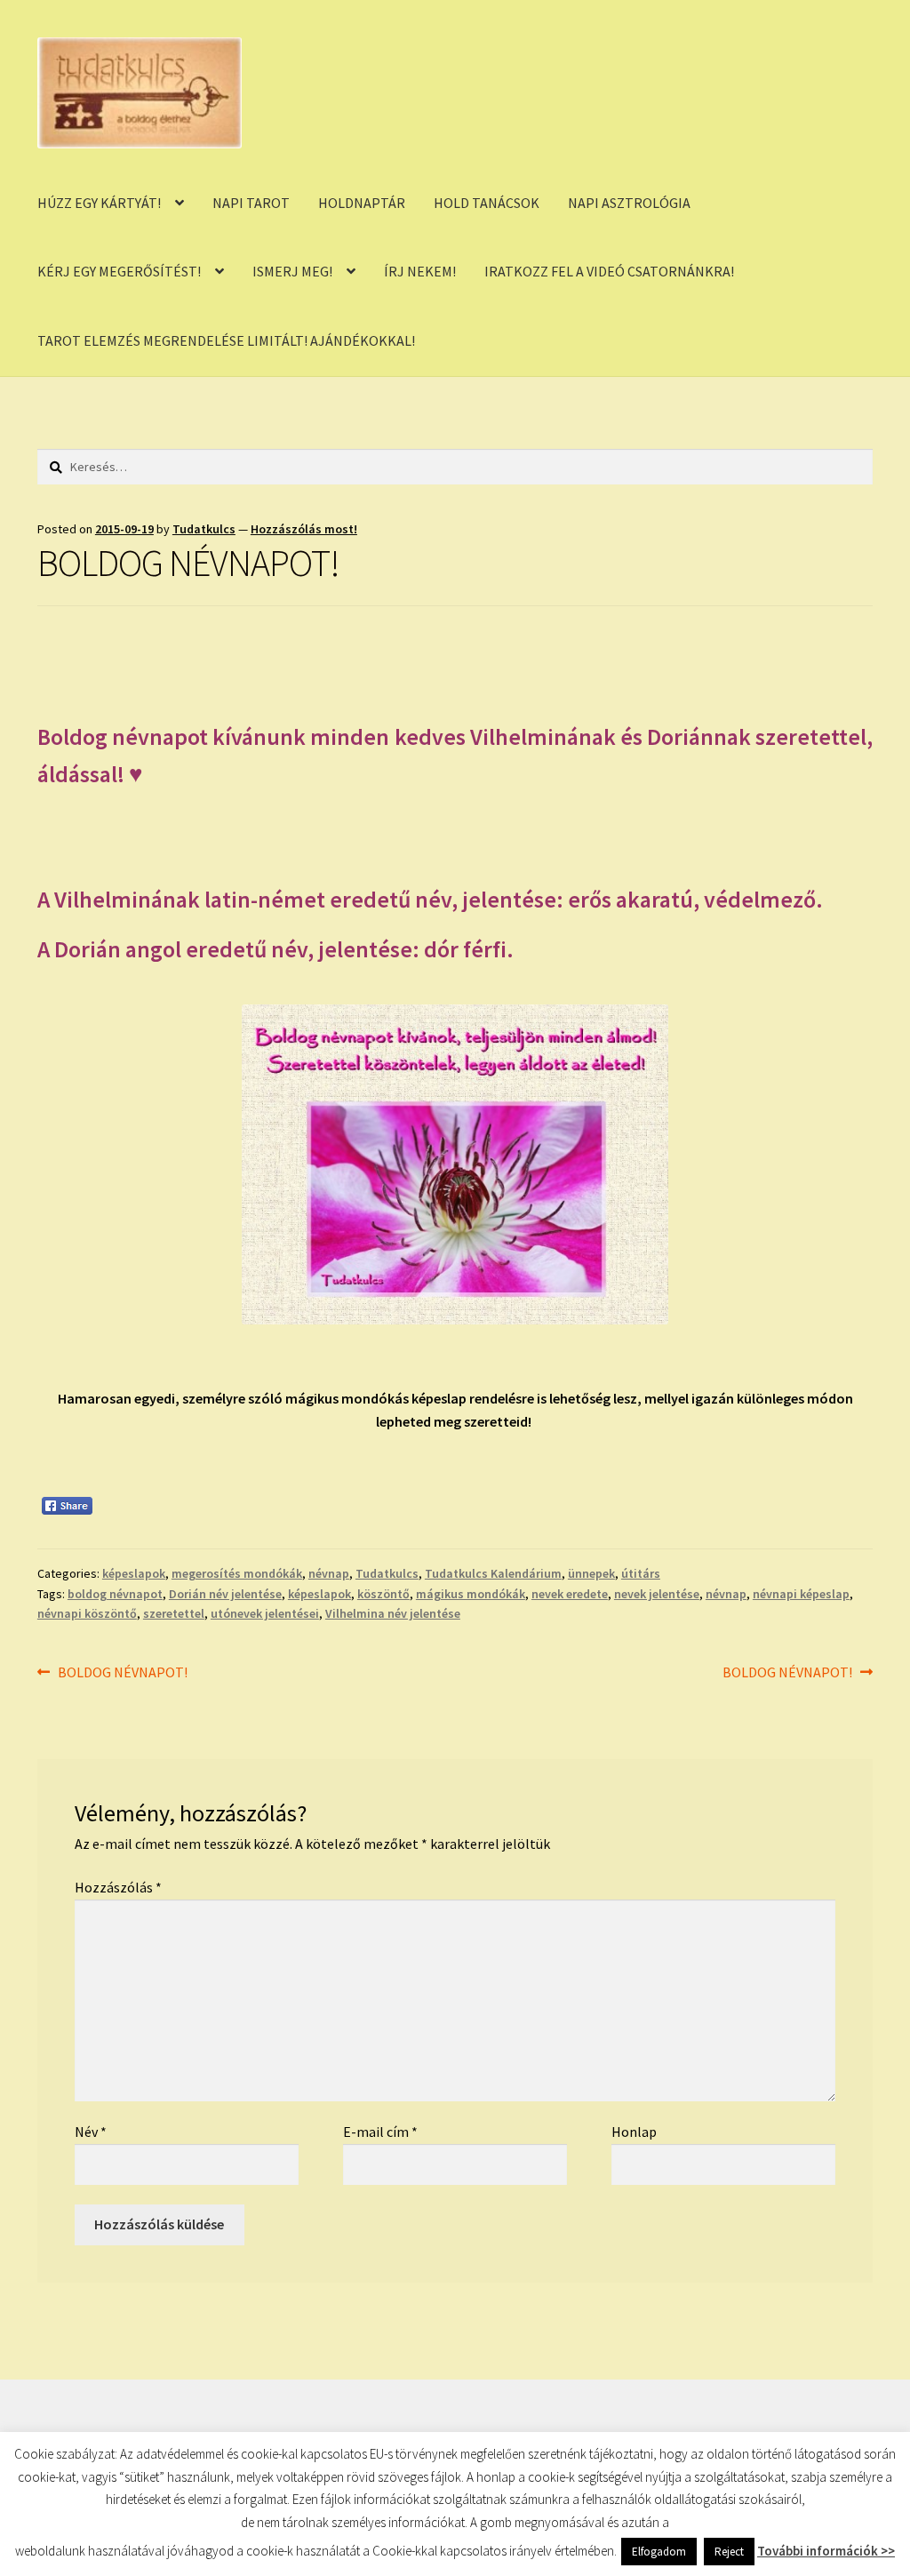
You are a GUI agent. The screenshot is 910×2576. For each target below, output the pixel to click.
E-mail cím (380, 2132)
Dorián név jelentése (225, 1594)
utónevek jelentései (265, 1613)
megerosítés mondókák (237, 1573)
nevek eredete (570, 1594)
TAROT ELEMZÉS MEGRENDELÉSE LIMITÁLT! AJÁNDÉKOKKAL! (226, 340)
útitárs (641, 1573)
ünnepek (591, 1573)
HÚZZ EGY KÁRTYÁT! (99, 203)
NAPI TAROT (251, 203)
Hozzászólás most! (304, 529)
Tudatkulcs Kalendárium (493, 1573)
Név (91, 2132)
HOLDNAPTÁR (362, 203)
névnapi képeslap (801, 1594)
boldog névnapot (115, 1594)
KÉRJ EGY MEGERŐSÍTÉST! (119, 271)
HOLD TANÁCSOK (487, 203)
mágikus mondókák (471, 1594)
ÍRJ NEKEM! (420, 271)
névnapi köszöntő (87, 1613)
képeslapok (134, 1573)
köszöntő (383, 1594)
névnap (329, 1573)
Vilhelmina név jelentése (393, 1613)
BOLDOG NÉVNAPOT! (122, 1673)
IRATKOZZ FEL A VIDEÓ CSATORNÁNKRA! (609, 271)
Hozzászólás (118, 1887)
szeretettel (174, 1613)
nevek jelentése (657, 1594)
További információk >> (826, 2563)
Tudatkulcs (204, 529)
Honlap (634, 2132)
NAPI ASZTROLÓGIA (629, 203)
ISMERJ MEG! (292, 271)
